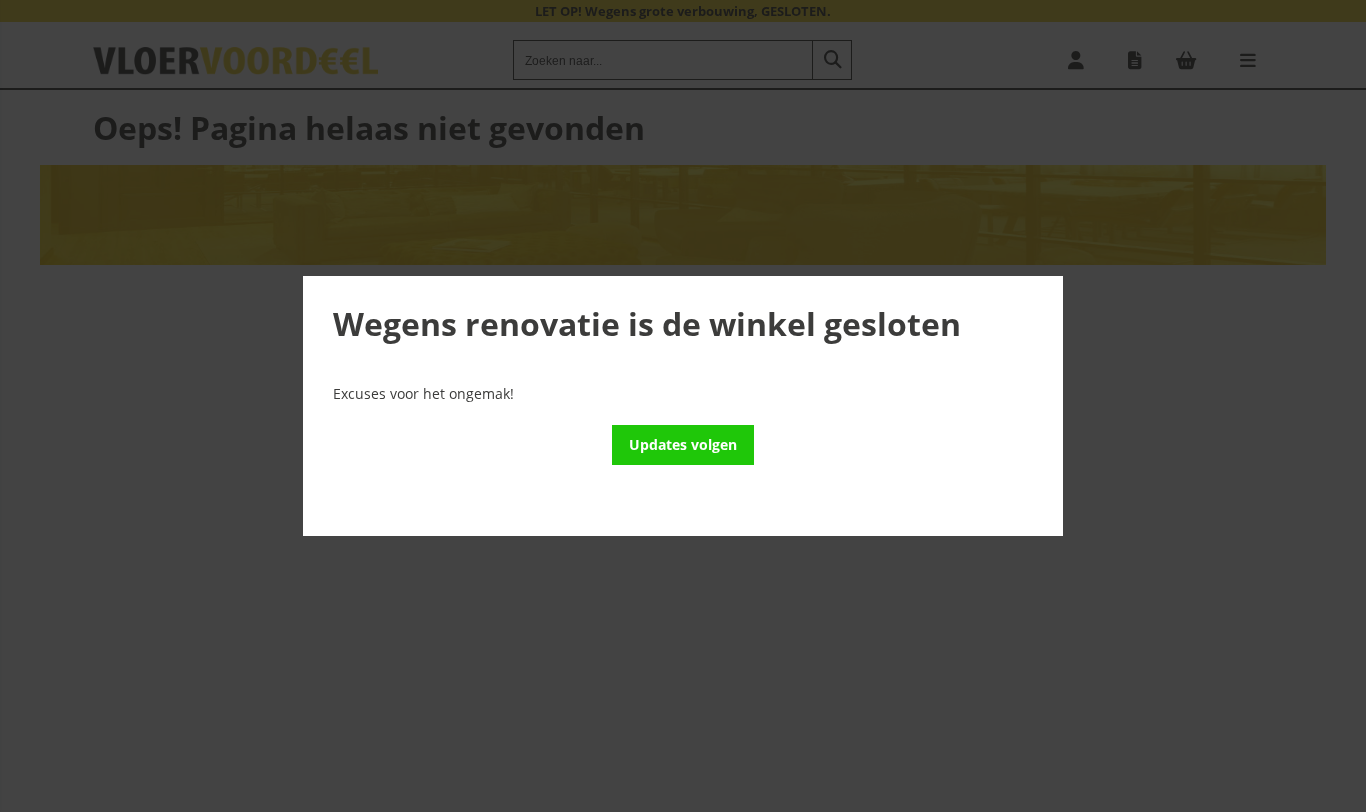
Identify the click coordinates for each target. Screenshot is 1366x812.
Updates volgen (683, 444)
